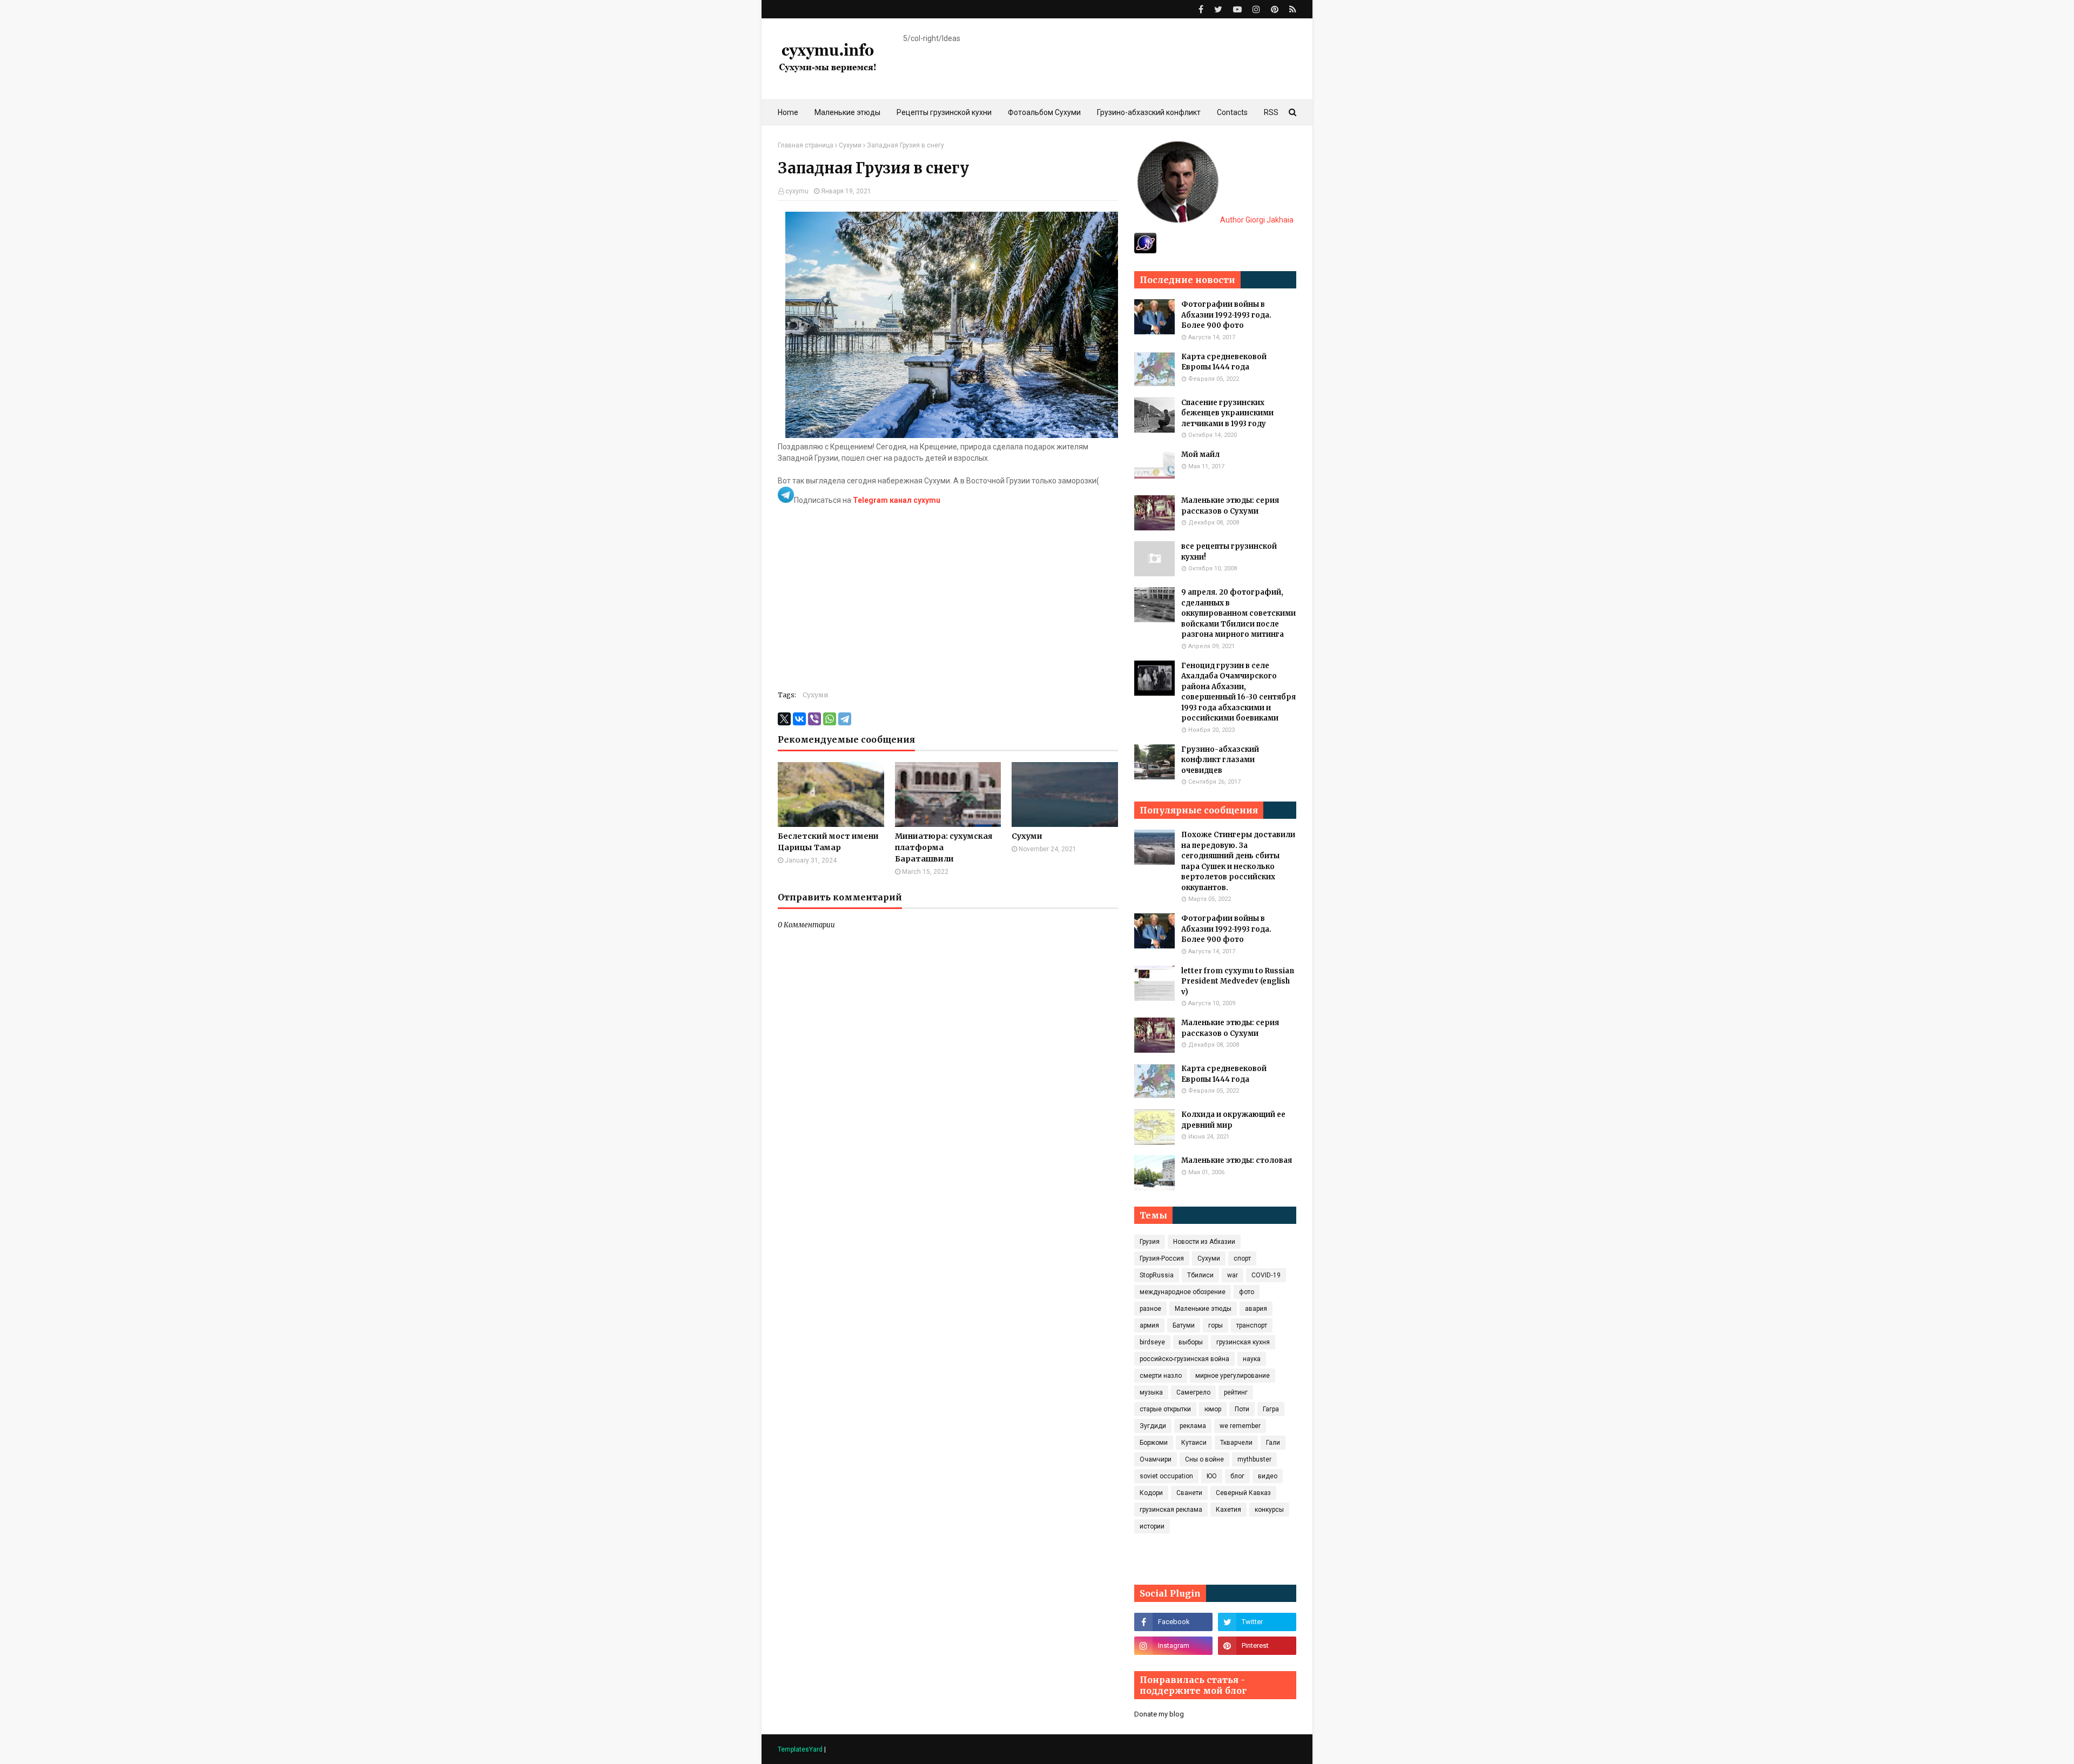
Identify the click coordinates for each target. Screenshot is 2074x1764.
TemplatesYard (800, 1749)
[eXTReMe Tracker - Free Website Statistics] (1145, 251)
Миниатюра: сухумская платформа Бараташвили (944, 847)
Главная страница (806, 145)
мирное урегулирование (1233, 1376)
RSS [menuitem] (1271, 112)
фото (1247, 1292)
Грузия (1150, 1242)
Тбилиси (1200, 1275)
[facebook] (1201, 9)
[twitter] (1218, 9)
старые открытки (1165, 1409)
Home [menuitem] (788, 112)
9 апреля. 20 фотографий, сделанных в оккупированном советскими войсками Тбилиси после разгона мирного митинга (1238, 613)
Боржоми (1154, 1443)
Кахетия (1228, 1510)
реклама (1193, 1426)
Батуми (1184, 1325)
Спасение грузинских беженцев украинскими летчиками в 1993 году (1227, 413)
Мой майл (1200, 455)
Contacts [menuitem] (1232, 112)
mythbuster (1254, 1459)
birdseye (1152, 1342)
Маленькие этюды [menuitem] (847, 112)
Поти (1242, 1409)
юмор (1213, 1409)
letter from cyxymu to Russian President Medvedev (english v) (1238, 981)
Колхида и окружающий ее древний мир (1233, 1120)
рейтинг (1236, 1392)
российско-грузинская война (1184, 1359)
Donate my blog (1159, 1714)
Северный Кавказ (1243, 1493)
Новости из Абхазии (1204, 1242)
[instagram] (1256, 9)
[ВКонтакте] (799, 719)
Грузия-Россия (1162, 1258)
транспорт (1252, 1325)
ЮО (1212, 1476)
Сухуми (850, 145)
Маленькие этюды (1203, 1309)
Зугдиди (1153, 1426)
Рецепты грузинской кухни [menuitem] (944, 112)
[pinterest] (1275, 9)
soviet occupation (1166, 1476)
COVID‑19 (1266, 1275)
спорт (1242, 1258)
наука (1252, 1359)
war (1233, 1275)
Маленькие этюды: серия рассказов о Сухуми (1230, 506)
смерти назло (1161, 1376)
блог (1237, 1476)
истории (1152, 1526)
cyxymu (797, 191)
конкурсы (1269, 1510)
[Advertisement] (948, 604)
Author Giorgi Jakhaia (1256, 220)
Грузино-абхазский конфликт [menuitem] (1149, 112)
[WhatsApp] (830, 719)
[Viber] (814, 719)
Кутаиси (1194, 1443)
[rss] (1291, 9)
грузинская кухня (1243, 1342)
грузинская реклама (1171, 1510)
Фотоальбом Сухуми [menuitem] (1044, 112)
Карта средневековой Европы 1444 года (1224, 362)
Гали (1273, 1443)
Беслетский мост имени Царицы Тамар (828, 842)
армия (1149, 1325)
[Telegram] (845, 719)
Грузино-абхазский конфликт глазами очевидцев (1220, 760)
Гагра (1271, 1409)
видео (1268, 1476)
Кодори (1151, 1493)
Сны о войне (1204, 1459)
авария (1256, 1309)
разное (1150, 1309)
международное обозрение (1183, 1292)
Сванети (1189, 1493)
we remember (1240, 1426)
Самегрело (1193, 1392)
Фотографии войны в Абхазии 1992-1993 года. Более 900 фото (1226, 315)
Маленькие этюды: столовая (1237, 1160)
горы (1216, 1325)
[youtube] (1237, 9)
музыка (1151, 1392)
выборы (1191, 1342)
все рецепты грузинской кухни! (1229, 552)
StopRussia (1157, 1275)
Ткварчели (1236, 1443)
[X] (784, 719)
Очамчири (1156, 1459)
